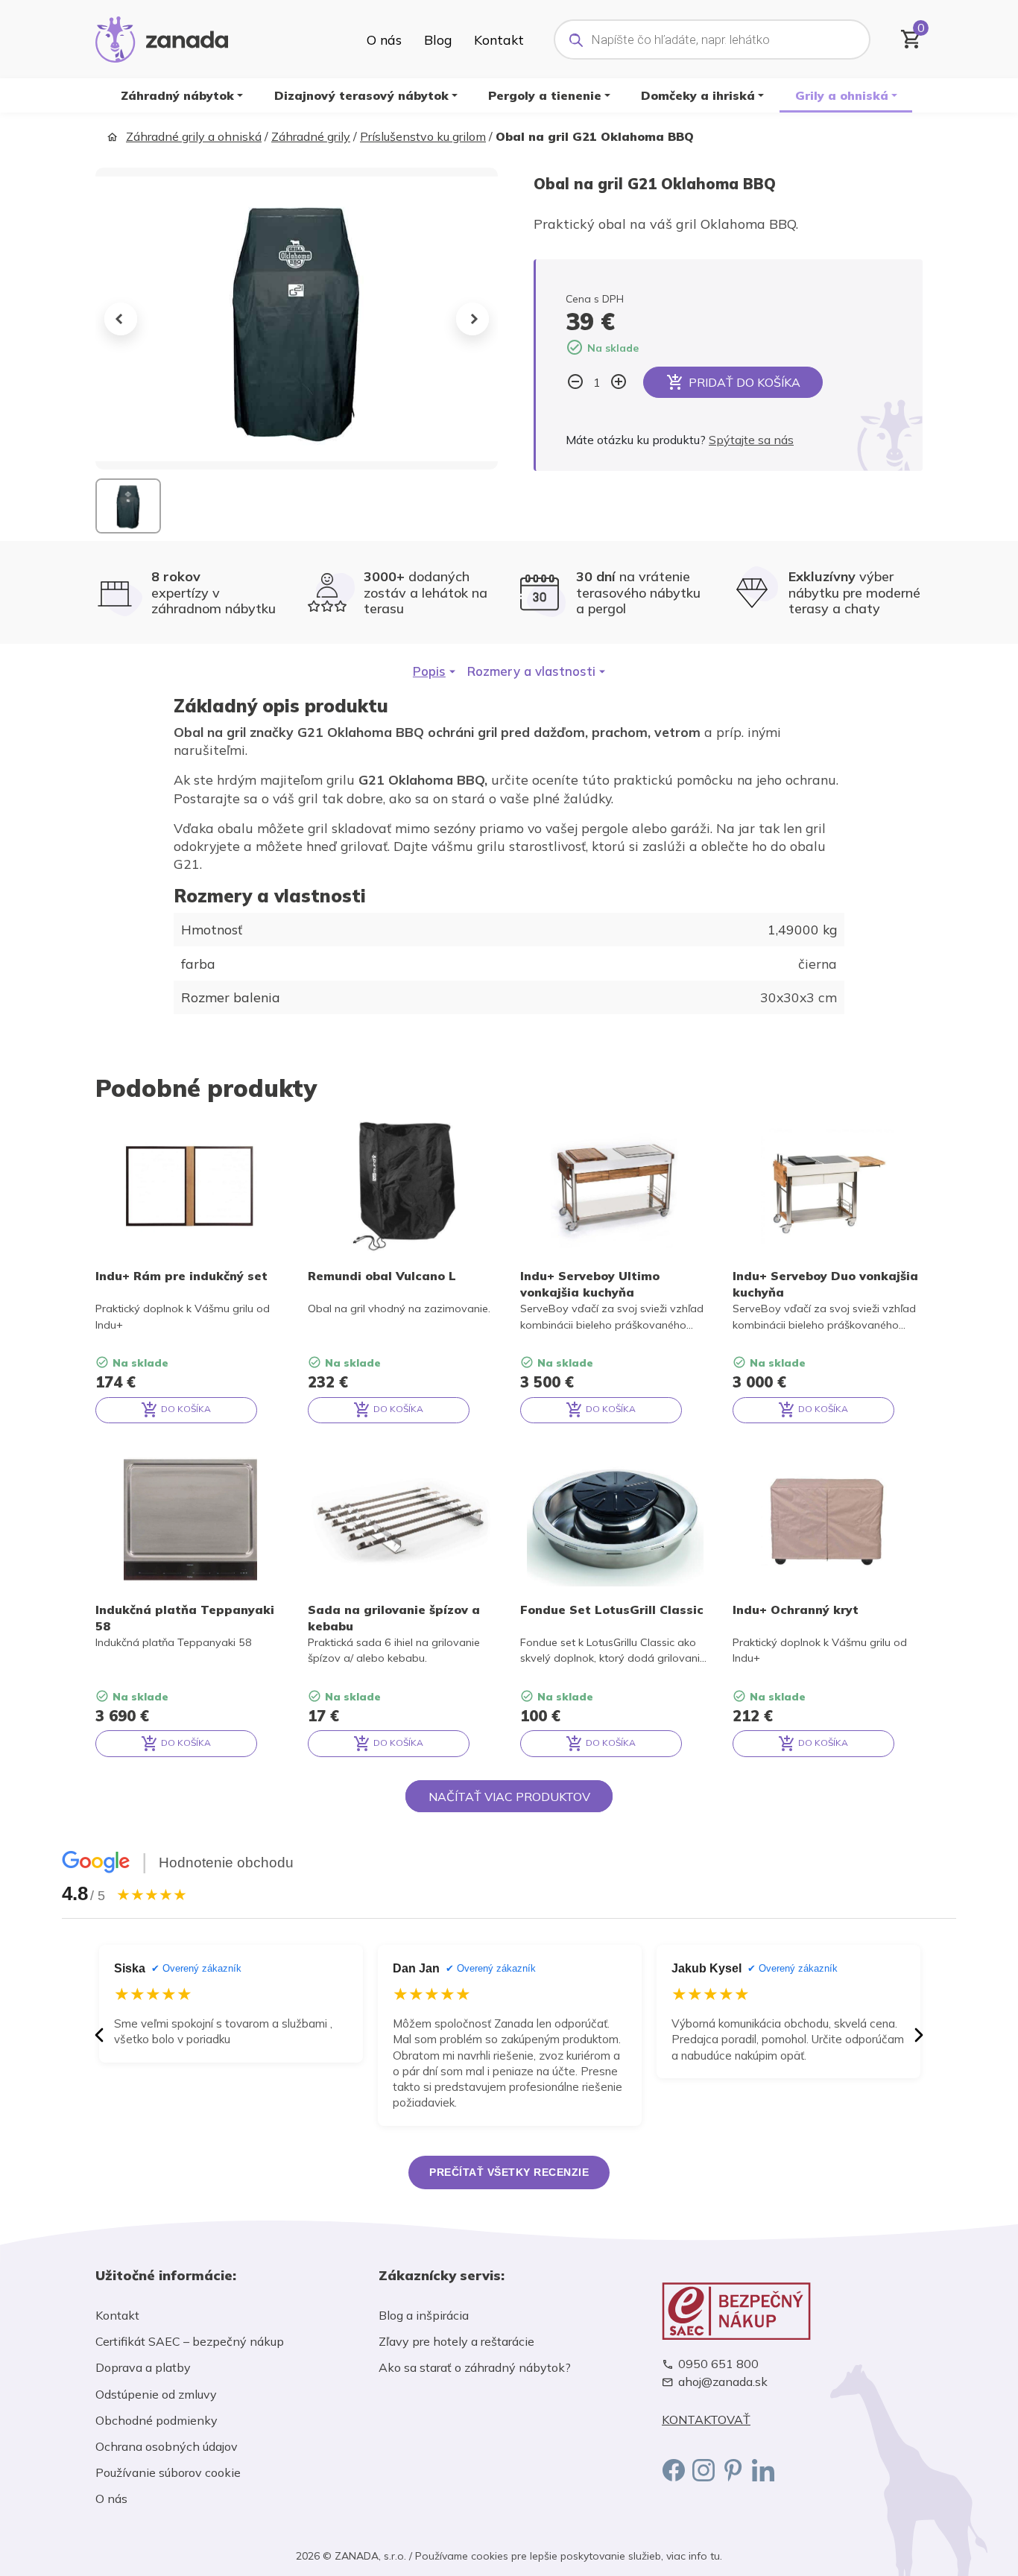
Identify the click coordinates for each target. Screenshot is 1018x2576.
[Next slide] (472, 319)
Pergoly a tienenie (545, 95)
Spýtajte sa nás (751, 440)
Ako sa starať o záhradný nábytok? (475, 2367)
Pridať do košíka (744, 382)
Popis (429, 671)
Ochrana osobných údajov (167, 2446)
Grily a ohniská (842, 95)
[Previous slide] (121, 319)
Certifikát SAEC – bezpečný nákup (190, 2341)
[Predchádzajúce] (99, 2035)
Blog (438, 39)
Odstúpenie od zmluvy (156, 2394)
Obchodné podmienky (157, 2420)
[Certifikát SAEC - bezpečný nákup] (792, 2311)
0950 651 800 (718, 2364)
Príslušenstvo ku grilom (423, 136)
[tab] (434, 671)
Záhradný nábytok (177, 95)
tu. (716, 2556)
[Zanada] (162, 37)
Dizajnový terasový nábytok (361, 95)
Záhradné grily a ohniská (194, 136)
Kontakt (499, 39)
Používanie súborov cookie (168, 2472)
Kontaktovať (706, 2420)
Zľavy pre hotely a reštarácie (456, 2341)
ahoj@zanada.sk (723, 2382)
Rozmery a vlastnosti (531, 671)
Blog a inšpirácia (424, 2315)
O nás (384, 39)
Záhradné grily (311, 136)
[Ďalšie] (919, 2035)
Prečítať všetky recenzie (509, 2172)
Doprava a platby (143, 2367)
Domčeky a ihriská (698, 95)
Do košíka (185, 1409)
